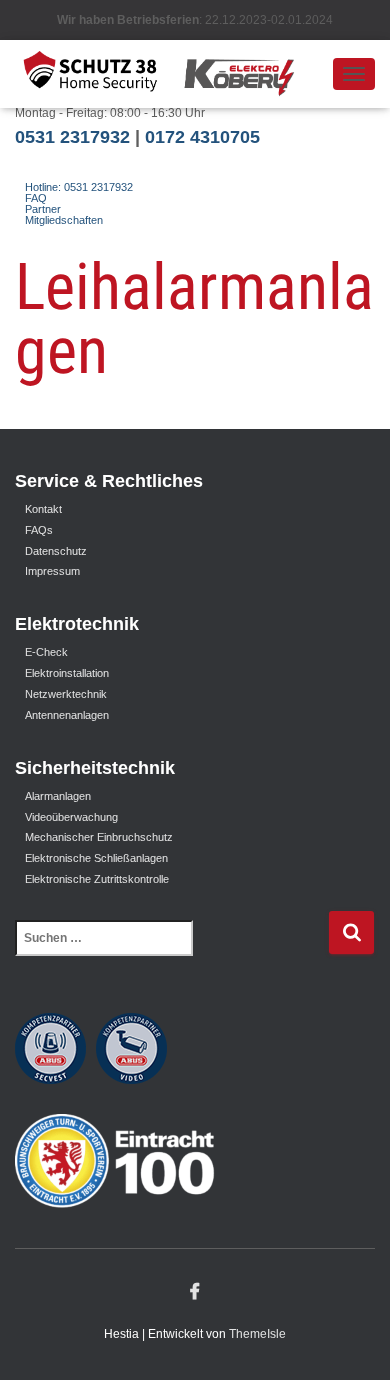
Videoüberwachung (71, 817)
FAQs (39, 530)
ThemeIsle (257, 1334)
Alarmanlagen (58, 796)
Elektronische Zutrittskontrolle (97, 879)
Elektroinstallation (67, 673)
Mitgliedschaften (64, 220)
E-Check (46, 652)
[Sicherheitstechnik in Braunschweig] (173, 73)
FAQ (36, 198)
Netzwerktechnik (66, 694)
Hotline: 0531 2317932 (79, 187)
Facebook (195, 1292)
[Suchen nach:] (171, 951)
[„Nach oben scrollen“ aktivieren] (350, 1340)
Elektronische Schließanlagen (96, 858)
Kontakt (43, 509)
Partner (43, 209)
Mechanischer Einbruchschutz (99, 837)
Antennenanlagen (67, 715)
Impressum (52, 571)
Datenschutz (56, 551)
